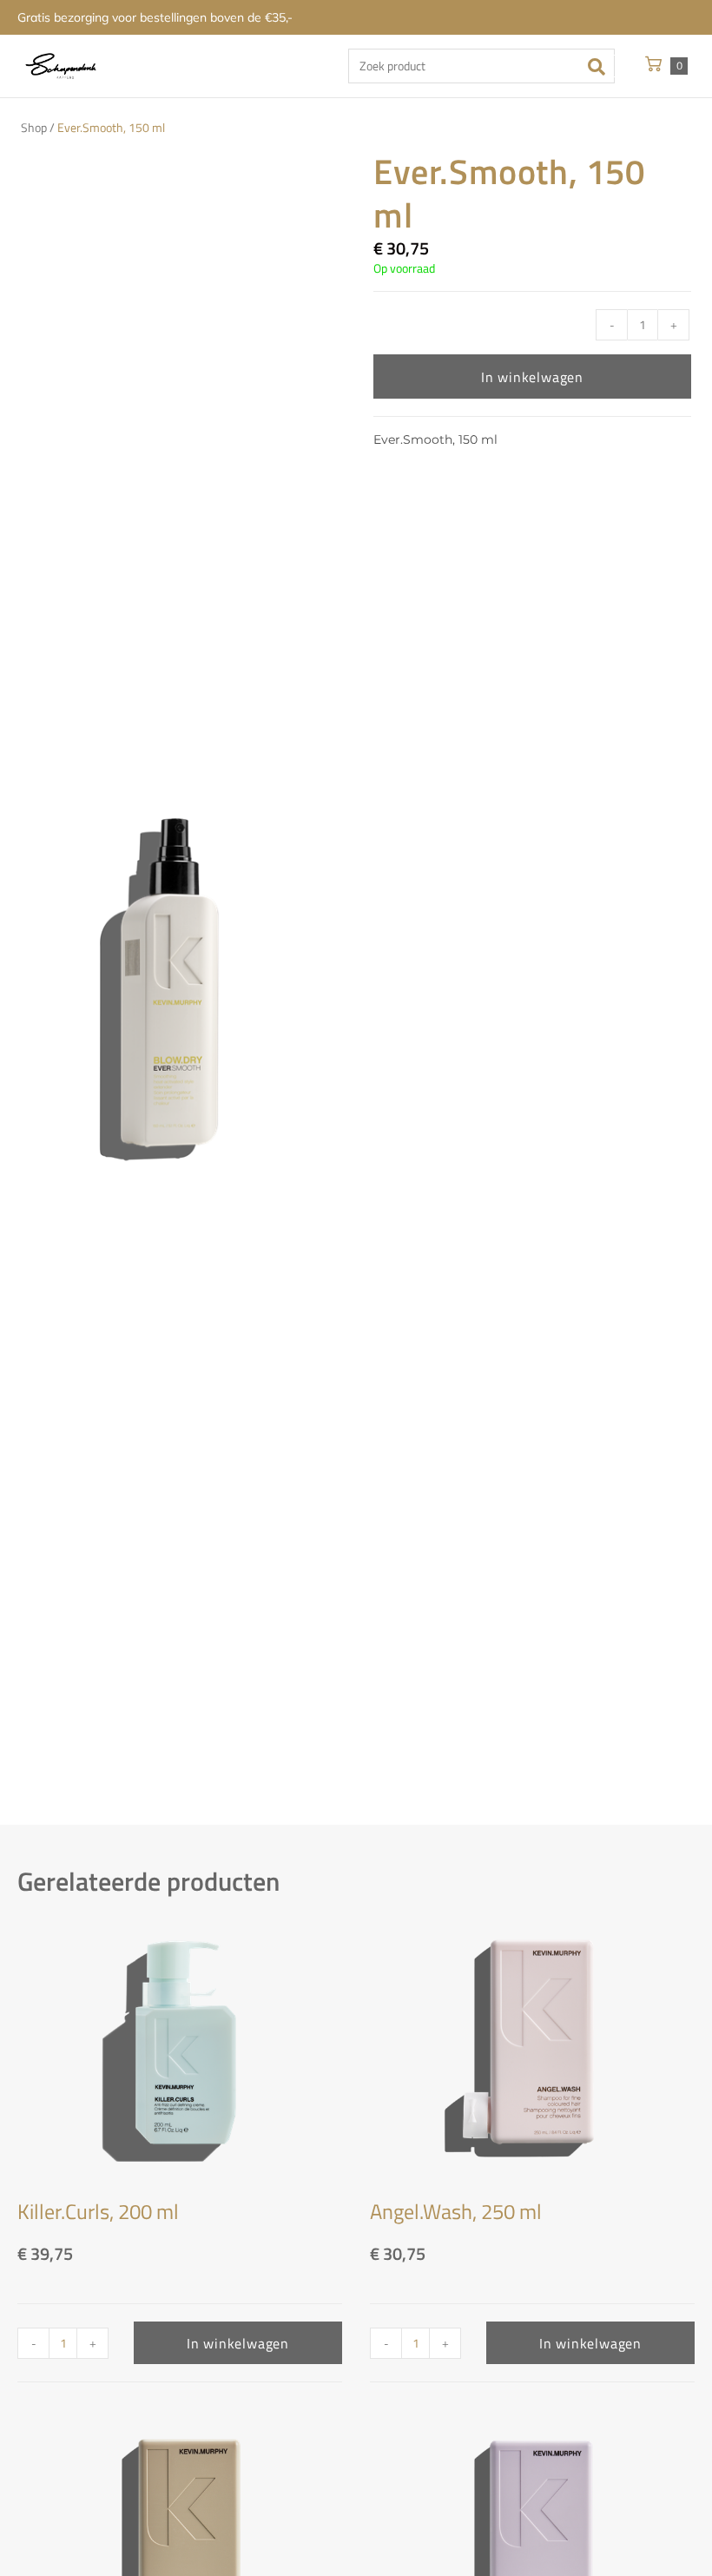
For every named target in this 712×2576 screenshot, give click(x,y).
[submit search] (602, 66)
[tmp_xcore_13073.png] (171, 987)
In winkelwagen (532, 377)
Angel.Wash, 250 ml (456, 2211)
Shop (34, 128)
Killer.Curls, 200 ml (98, 2211)
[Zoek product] (481, 66)
